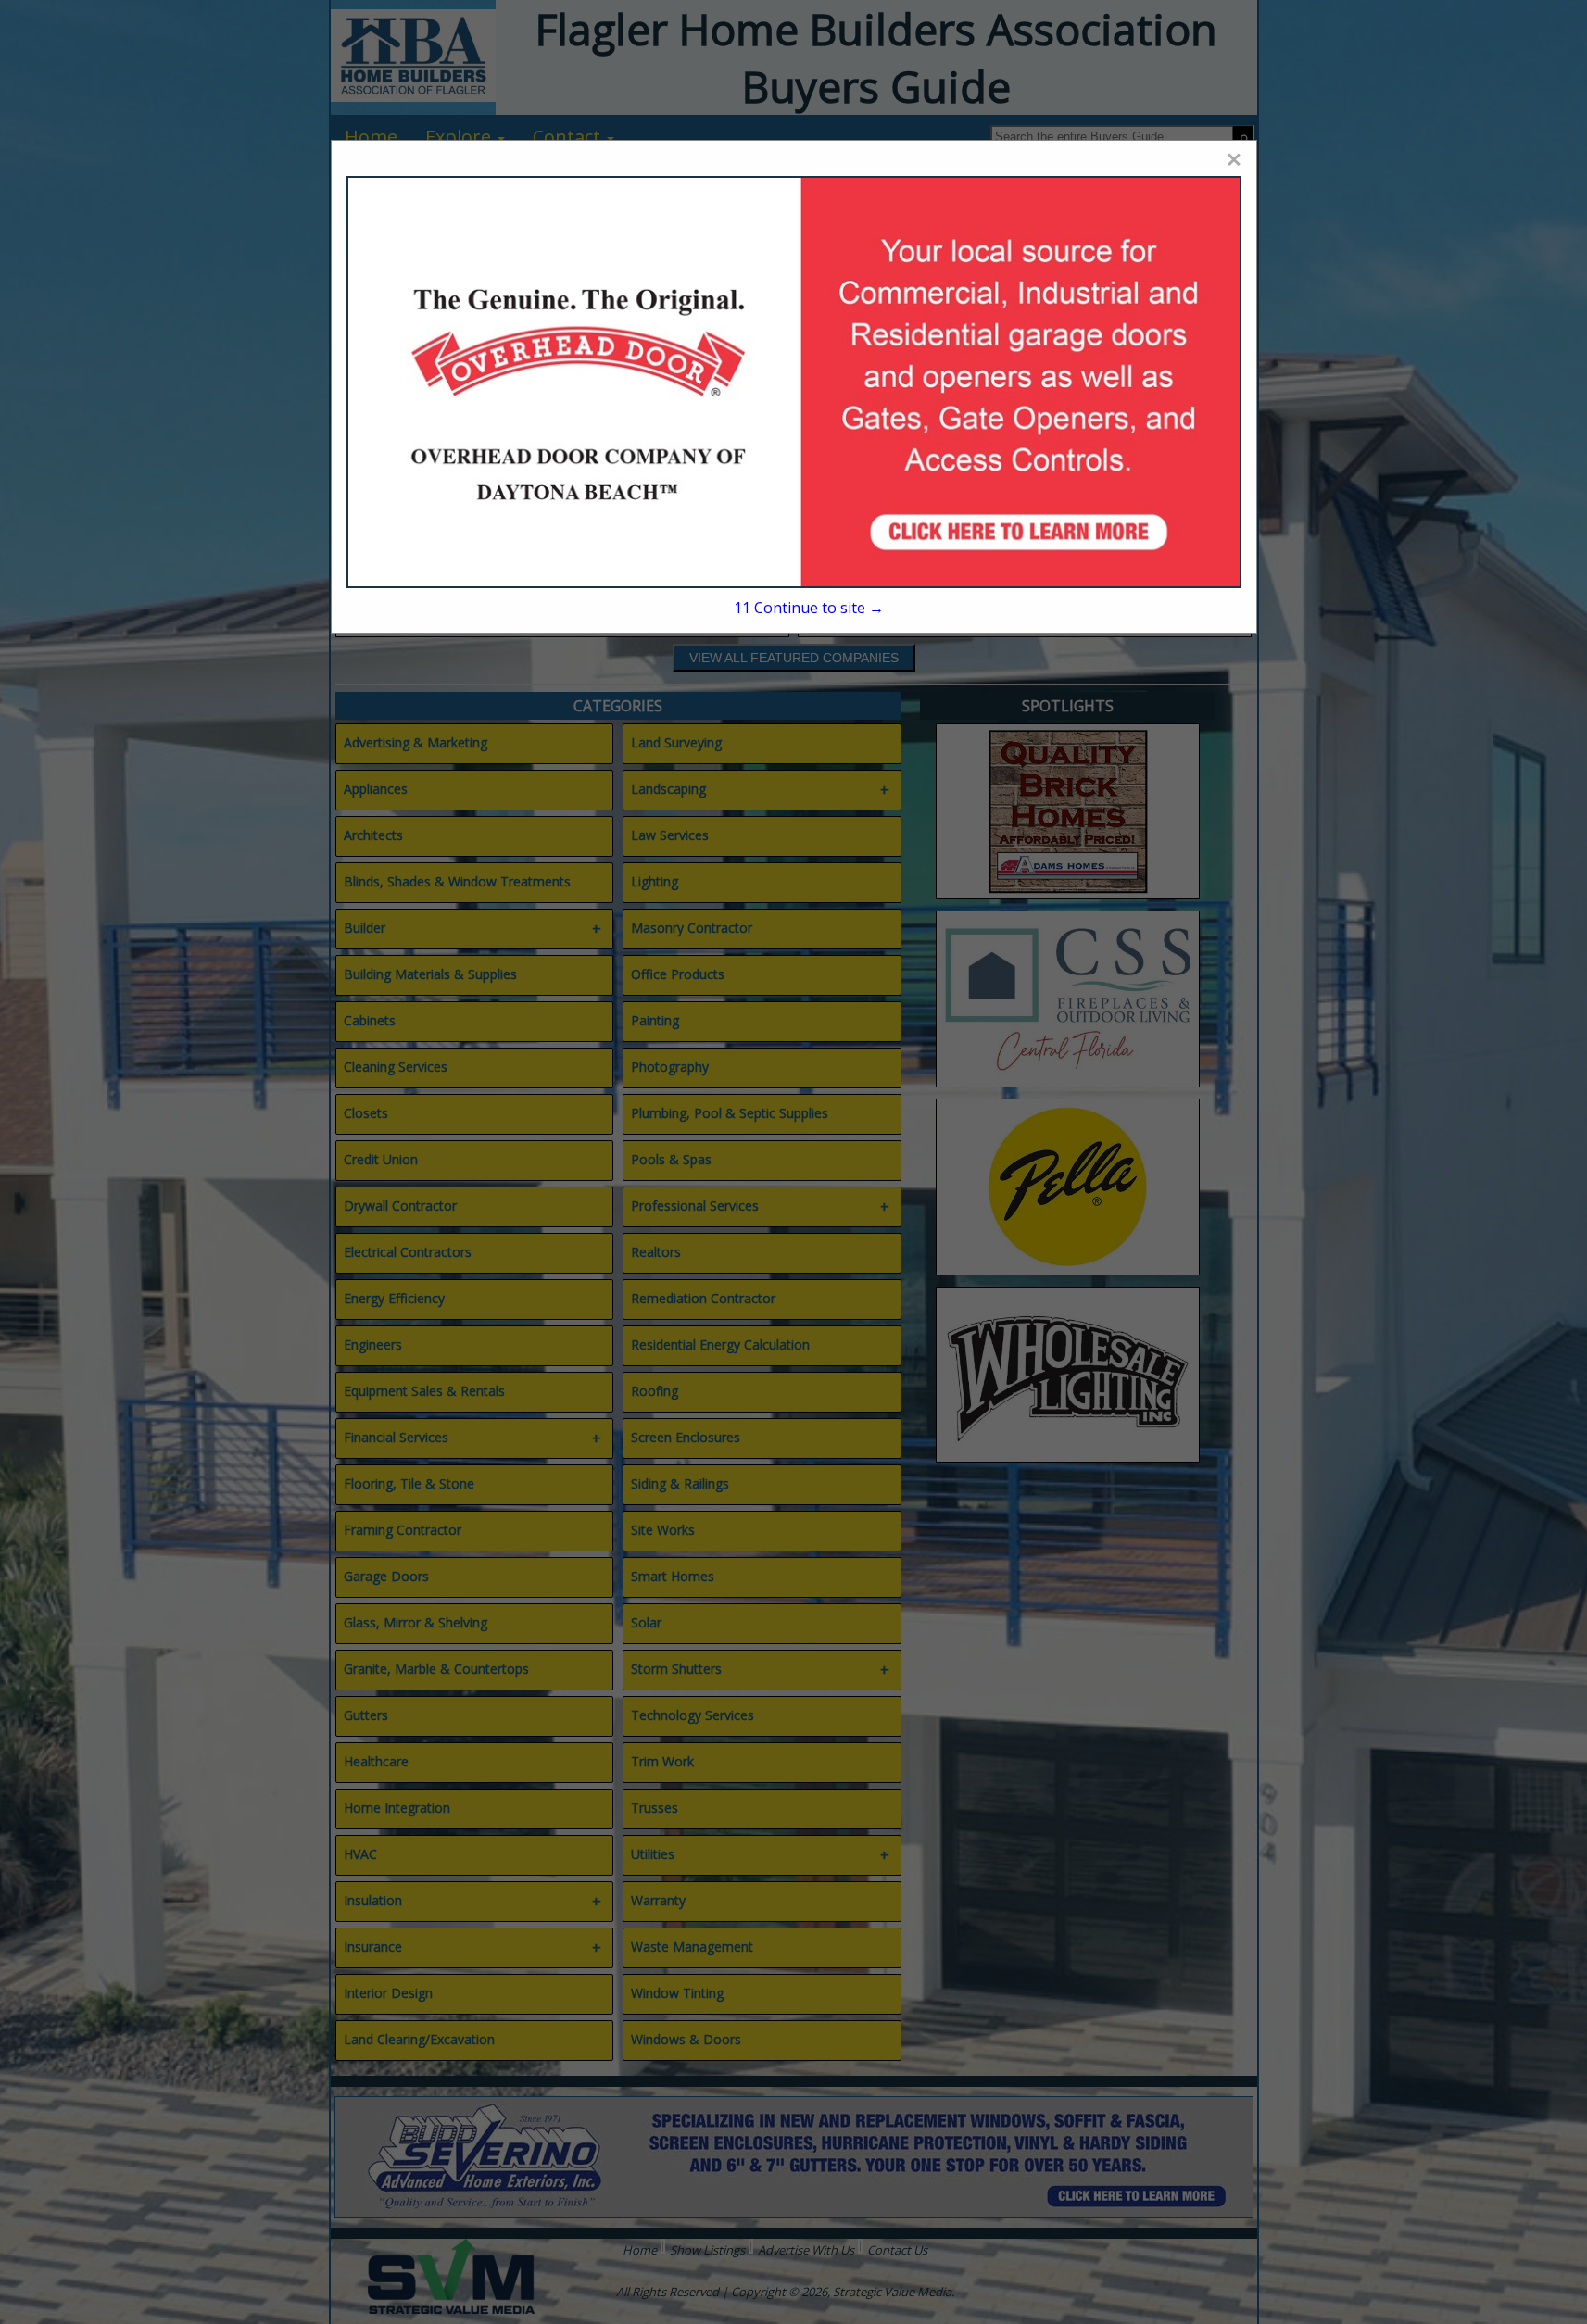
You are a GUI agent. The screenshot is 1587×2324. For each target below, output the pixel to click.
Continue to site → (808, 608)
